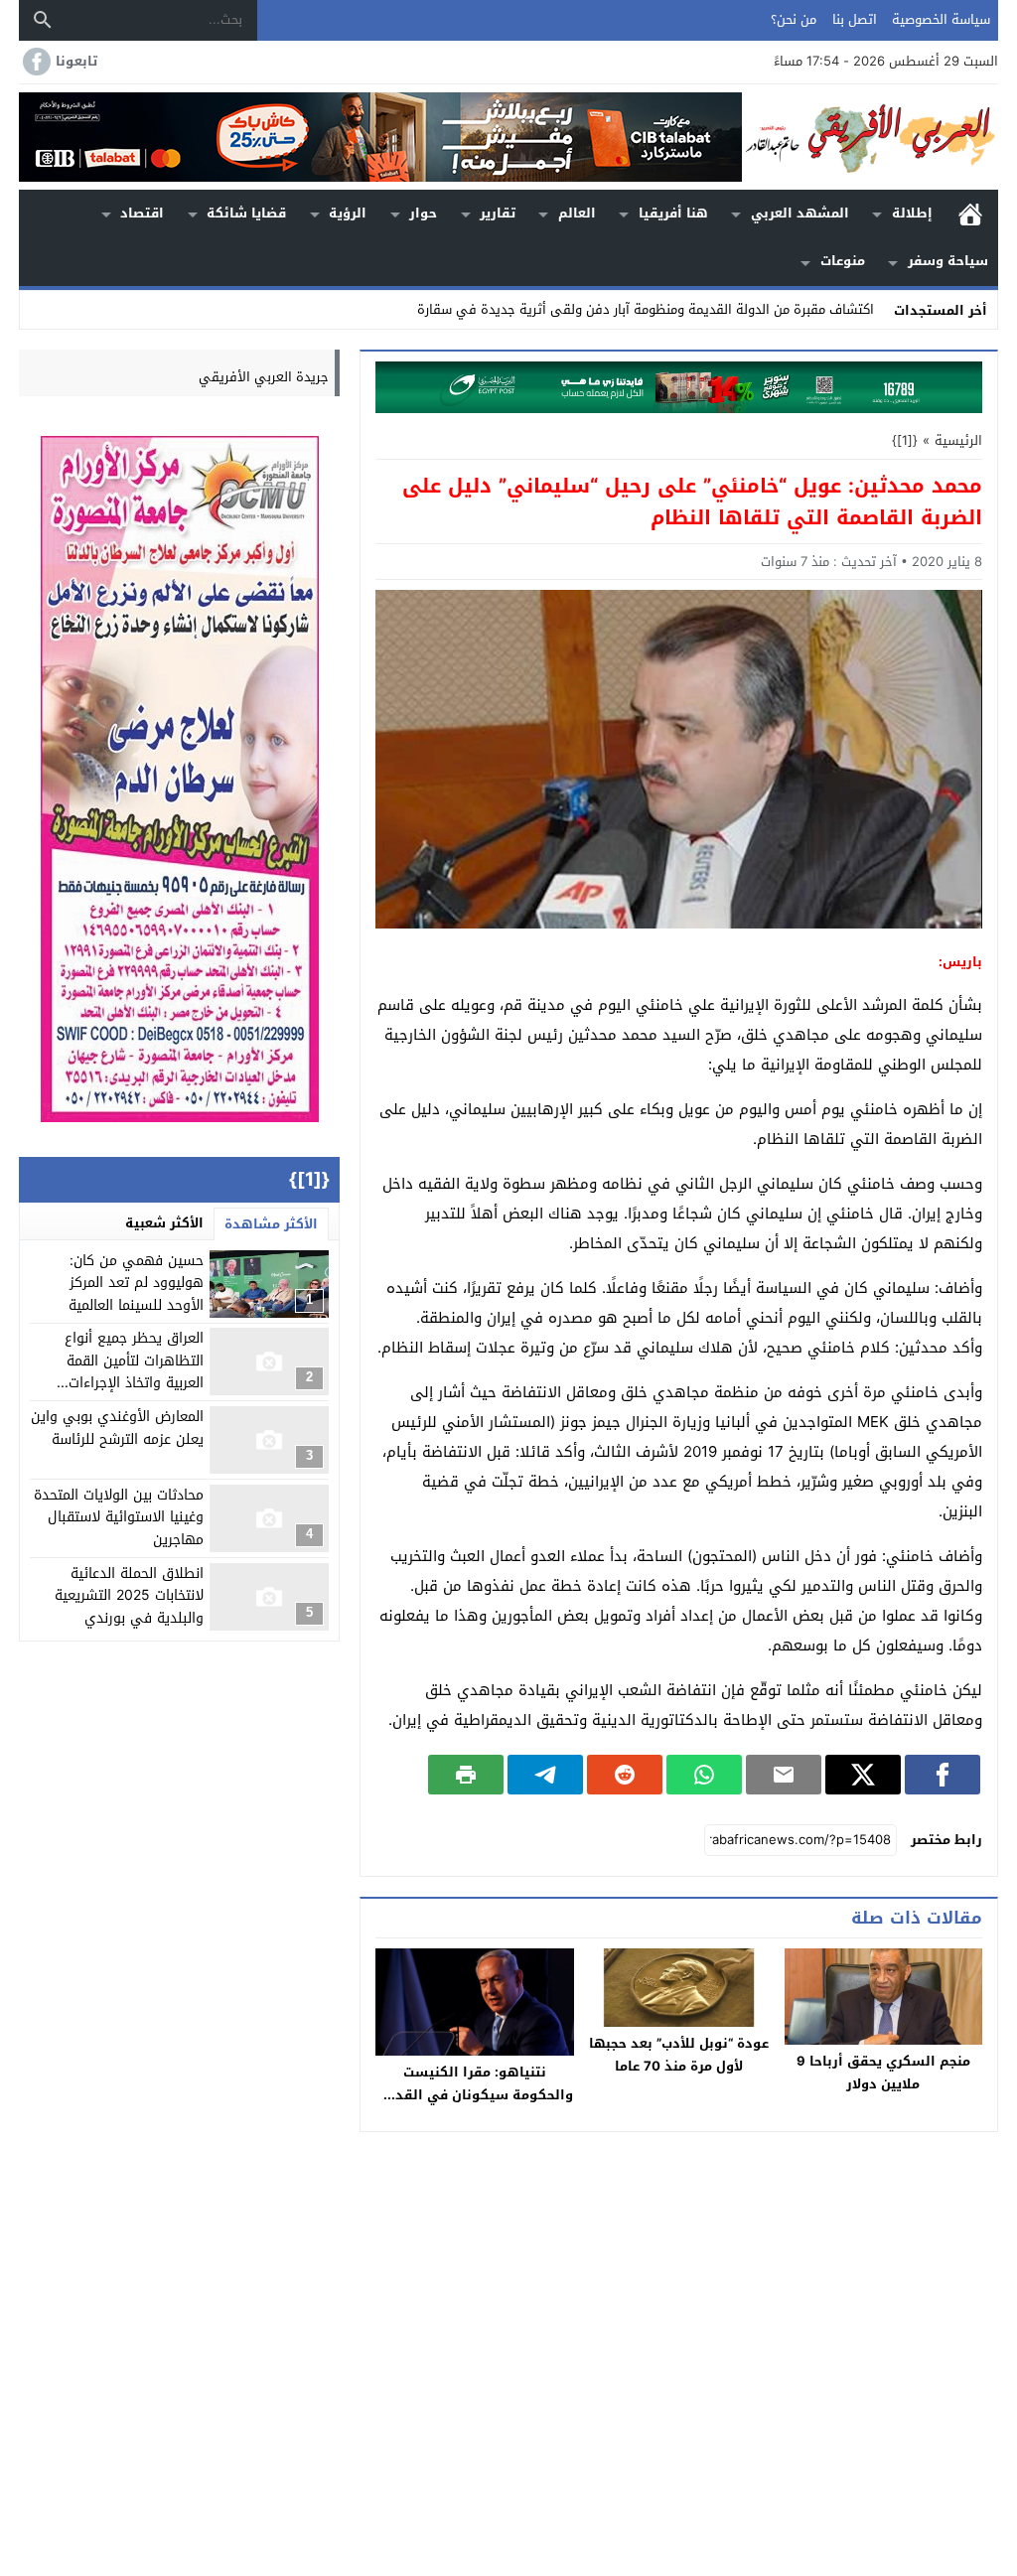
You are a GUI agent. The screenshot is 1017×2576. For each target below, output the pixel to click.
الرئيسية (970, 214)
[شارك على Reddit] (625, 1775)
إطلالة (912, 213)
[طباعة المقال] (466, 1775)
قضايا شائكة (246, 213)
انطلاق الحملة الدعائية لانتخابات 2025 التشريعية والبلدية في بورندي (129, 1596)
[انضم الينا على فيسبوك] (35, 62)
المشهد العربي (800, 213)
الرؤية (348, 213)
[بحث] (43, 20)
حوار (423, 213)
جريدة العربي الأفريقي (264, 377)
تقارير (498, 213)
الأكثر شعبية (164, 1223)
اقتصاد (142, 213)
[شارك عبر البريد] (784, 1775)
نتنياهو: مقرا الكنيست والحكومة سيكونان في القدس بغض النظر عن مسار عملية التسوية (475, 2106)
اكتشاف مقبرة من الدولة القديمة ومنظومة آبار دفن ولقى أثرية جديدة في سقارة (646, 309)
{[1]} (905, 440)
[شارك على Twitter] (863, 1775)
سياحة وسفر (948, 261)
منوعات (843, 261)
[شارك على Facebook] (943, 1775)
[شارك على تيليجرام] (545, 1775)
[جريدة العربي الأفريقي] (870, 137)
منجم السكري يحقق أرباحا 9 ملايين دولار (883, 2073)
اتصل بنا (855, 19)
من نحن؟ (794, 19)
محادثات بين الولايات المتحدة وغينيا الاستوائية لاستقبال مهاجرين (119, 1517)
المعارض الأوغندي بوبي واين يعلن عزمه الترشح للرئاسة (117, 1428)
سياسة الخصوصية (941, 19)
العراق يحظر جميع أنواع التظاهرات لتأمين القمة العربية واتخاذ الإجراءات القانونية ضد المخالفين (134, 1371)
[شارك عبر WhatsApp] (704, 1775)
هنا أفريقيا (673, 213)
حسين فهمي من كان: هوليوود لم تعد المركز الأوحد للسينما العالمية (136, 1283)
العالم (577, 213)
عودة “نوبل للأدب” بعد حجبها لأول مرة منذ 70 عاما (679, 2055)
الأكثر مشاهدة (271, 1224)
